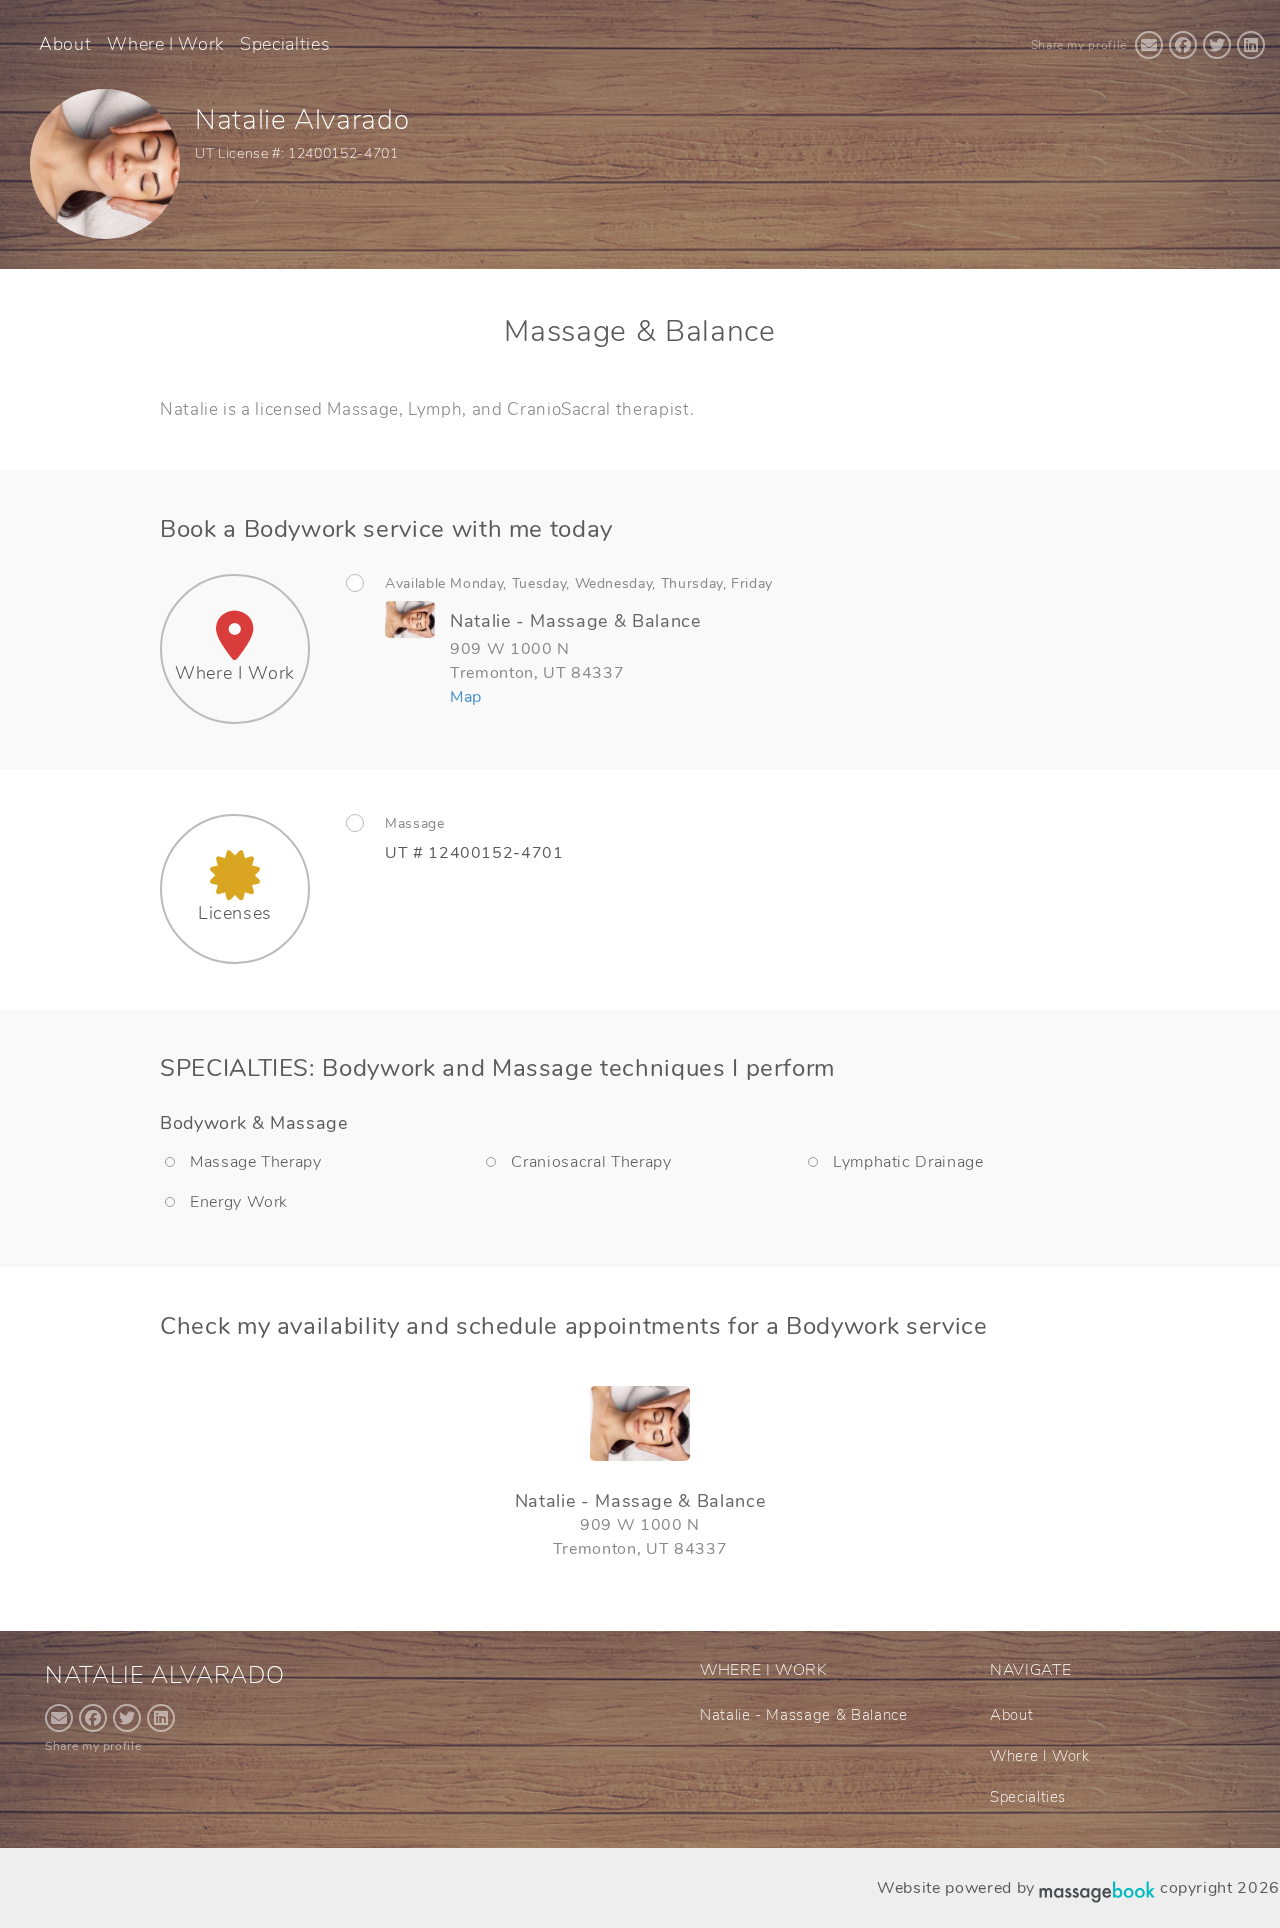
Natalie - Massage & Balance (804, 1715)
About (65, 44)
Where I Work (165, 44)
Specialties (285, 44)
